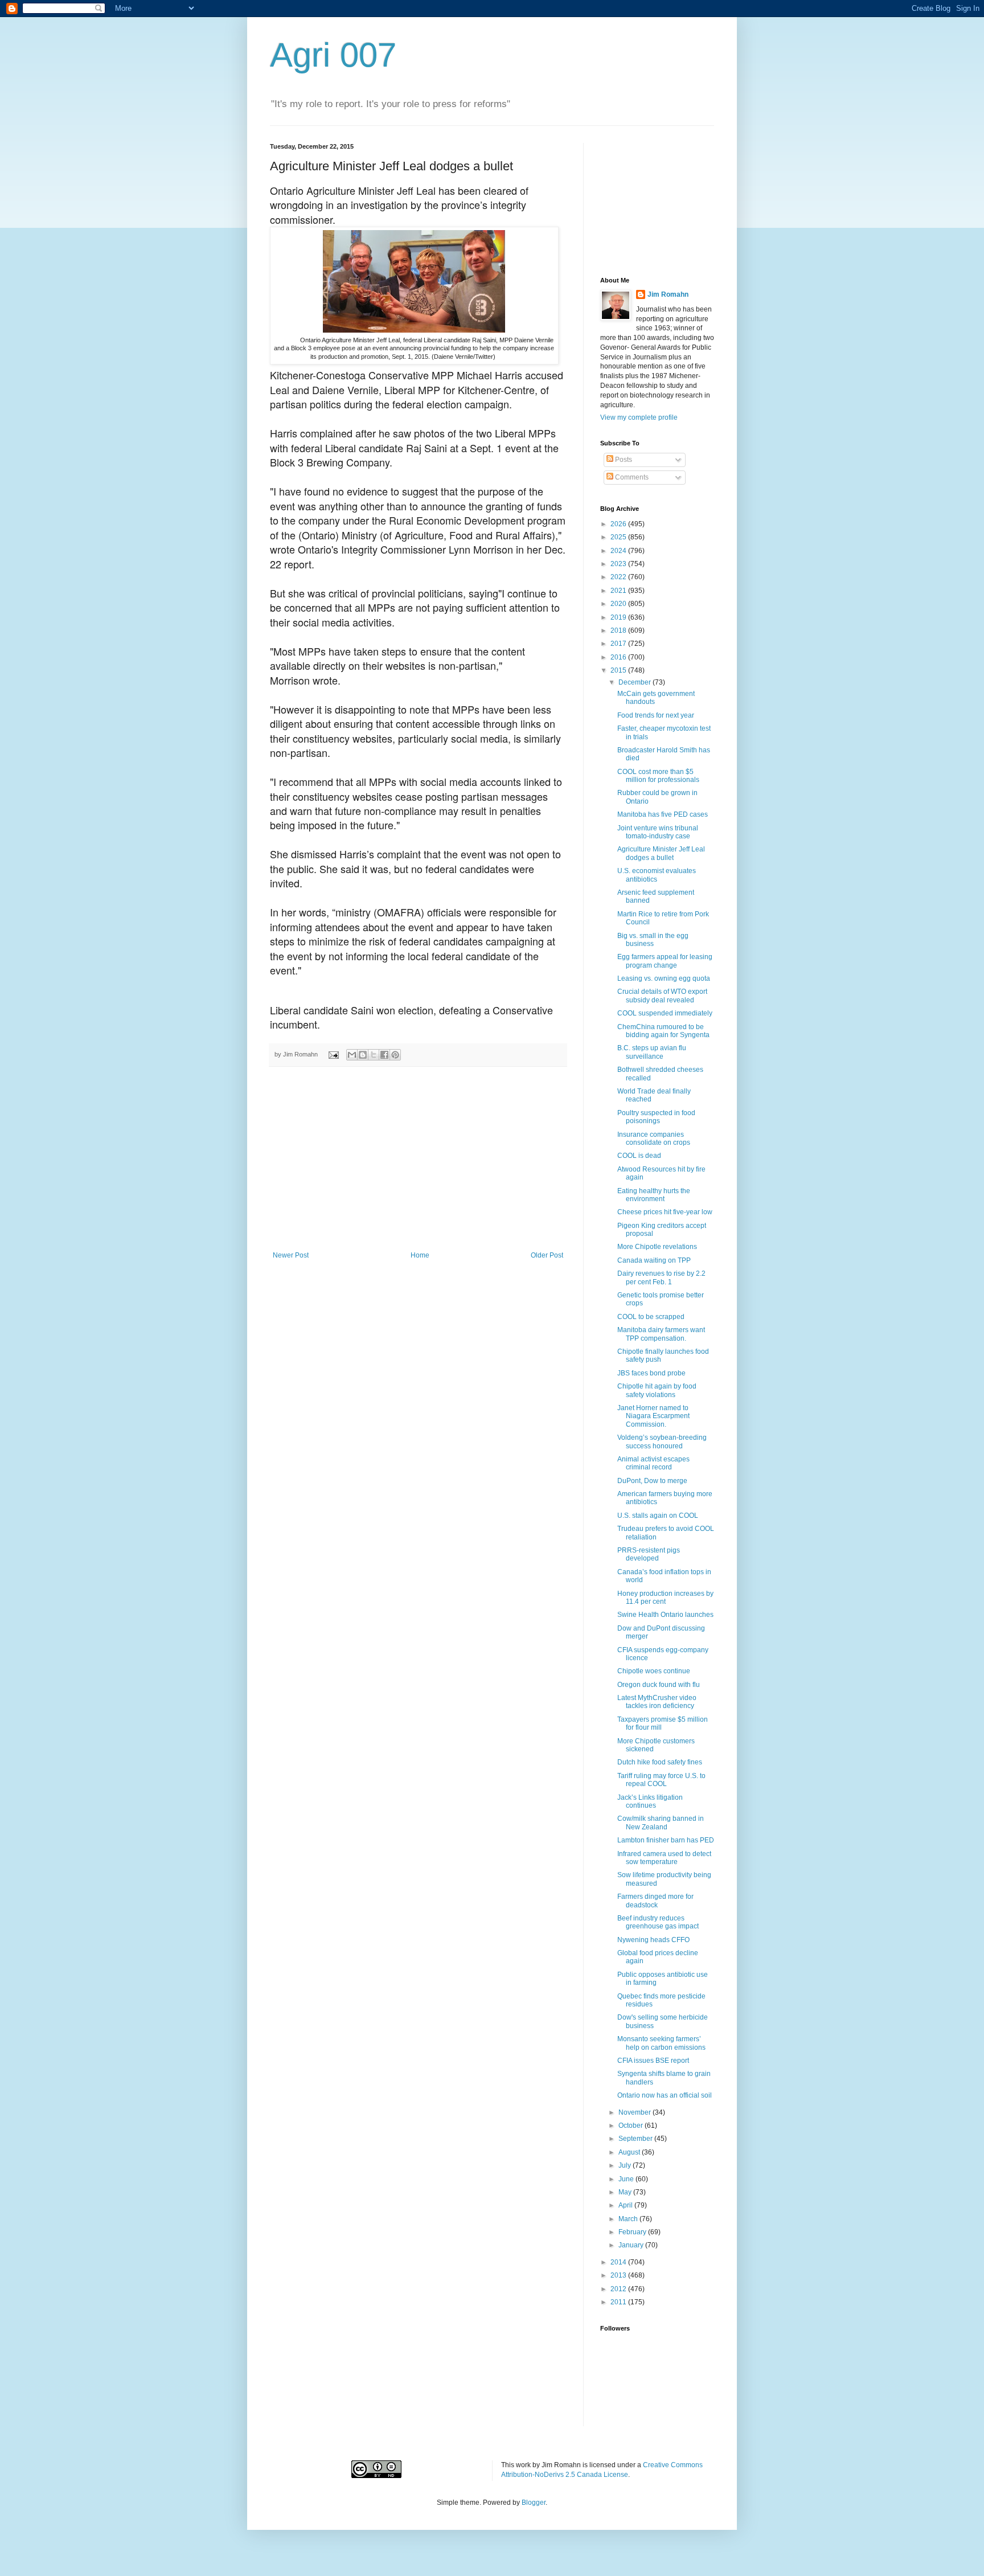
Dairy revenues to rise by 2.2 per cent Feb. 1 (661, 1277)
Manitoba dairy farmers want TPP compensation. (661, 1334)
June (627, 2179)
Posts (623, 460)
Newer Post (291, 1255)
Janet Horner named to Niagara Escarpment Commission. (653, 1416)
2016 (619, 657)
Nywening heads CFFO (653, 1940)
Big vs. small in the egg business (653, 940)
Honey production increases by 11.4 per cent (665, 1598)
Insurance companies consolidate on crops (654, 1138)
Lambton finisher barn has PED (666, 1840)
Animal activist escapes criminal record (653, 1463)
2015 (619, 670)
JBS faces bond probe (651, 1373)
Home (420, 1255)
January (632, 2245)
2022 (619, 577)
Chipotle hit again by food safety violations (657, 1390)
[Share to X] (374, 1055)
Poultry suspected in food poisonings (656, 1117)
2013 (619, 2275)
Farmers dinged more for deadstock (655, 1901)
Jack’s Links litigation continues (650, 1801)
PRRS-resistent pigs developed (649, 1554)
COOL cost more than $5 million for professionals (658, 776)
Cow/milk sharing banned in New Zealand (661, 1823)
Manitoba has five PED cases (663, 814)
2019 (619, 617)
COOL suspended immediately (665, 1013)
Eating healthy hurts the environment (654, 1195)
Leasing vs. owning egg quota (664, 978)
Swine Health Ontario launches (665, 1615)
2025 (619, 537)
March (629, 2219)
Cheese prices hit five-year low (665, 1212)
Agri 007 (333, 55)
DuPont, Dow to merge (652, 1481)
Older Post (547, 1255)
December (635, 682)
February (633, 2232)
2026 (619, 524)
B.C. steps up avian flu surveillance (652, 1052)
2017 (619, 644)
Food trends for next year (656, 715)
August (630, 2152)
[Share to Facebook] (384, 1055)
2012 (619, 2289)
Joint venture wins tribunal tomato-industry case (658, 832)
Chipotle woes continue (654, 1671)
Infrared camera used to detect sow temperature (664, 1858)
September (636, 2139)
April (626, 2205)
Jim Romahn (668, 294)
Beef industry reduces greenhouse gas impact (658, 1922)
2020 (619, 604)
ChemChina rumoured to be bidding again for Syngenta (663, 1031)
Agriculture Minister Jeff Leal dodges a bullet (661, 853)
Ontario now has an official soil (665, 2095)
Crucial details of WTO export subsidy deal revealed (662, 996)
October (632, 2125)
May (626, 2192)
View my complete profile (639, 417)
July (626, 2165)
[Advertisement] (418, 1166)
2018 (619, 630)
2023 (619, 564)
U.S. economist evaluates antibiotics (657, 875)
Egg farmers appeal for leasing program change (665, 961)
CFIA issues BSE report (653, 2061)
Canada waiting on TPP (654, 1260)
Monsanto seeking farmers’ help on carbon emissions (661, 2043)
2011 (619, 2302)
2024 (619, 551)
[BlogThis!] (363, 1055)
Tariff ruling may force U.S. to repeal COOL (661, 1780)
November (635, 2112)
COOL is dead (639, 1156)
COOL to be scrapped (651, 1317)
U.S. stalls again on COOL (658, 1516)
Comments (631, 477)
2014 (619, 2262)
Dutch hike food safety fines (660, 1762)
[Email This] (352, 1055)
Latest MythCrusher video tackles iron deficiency (657, 1702)
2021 (619, 591)
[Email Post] (333, 1054)
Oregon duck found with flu (659, 1685)
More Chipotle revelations (657, 1247)
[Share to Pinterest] (395, 1055)
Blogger (534, 2503)
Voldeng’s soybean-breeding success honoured (662, 1441)
